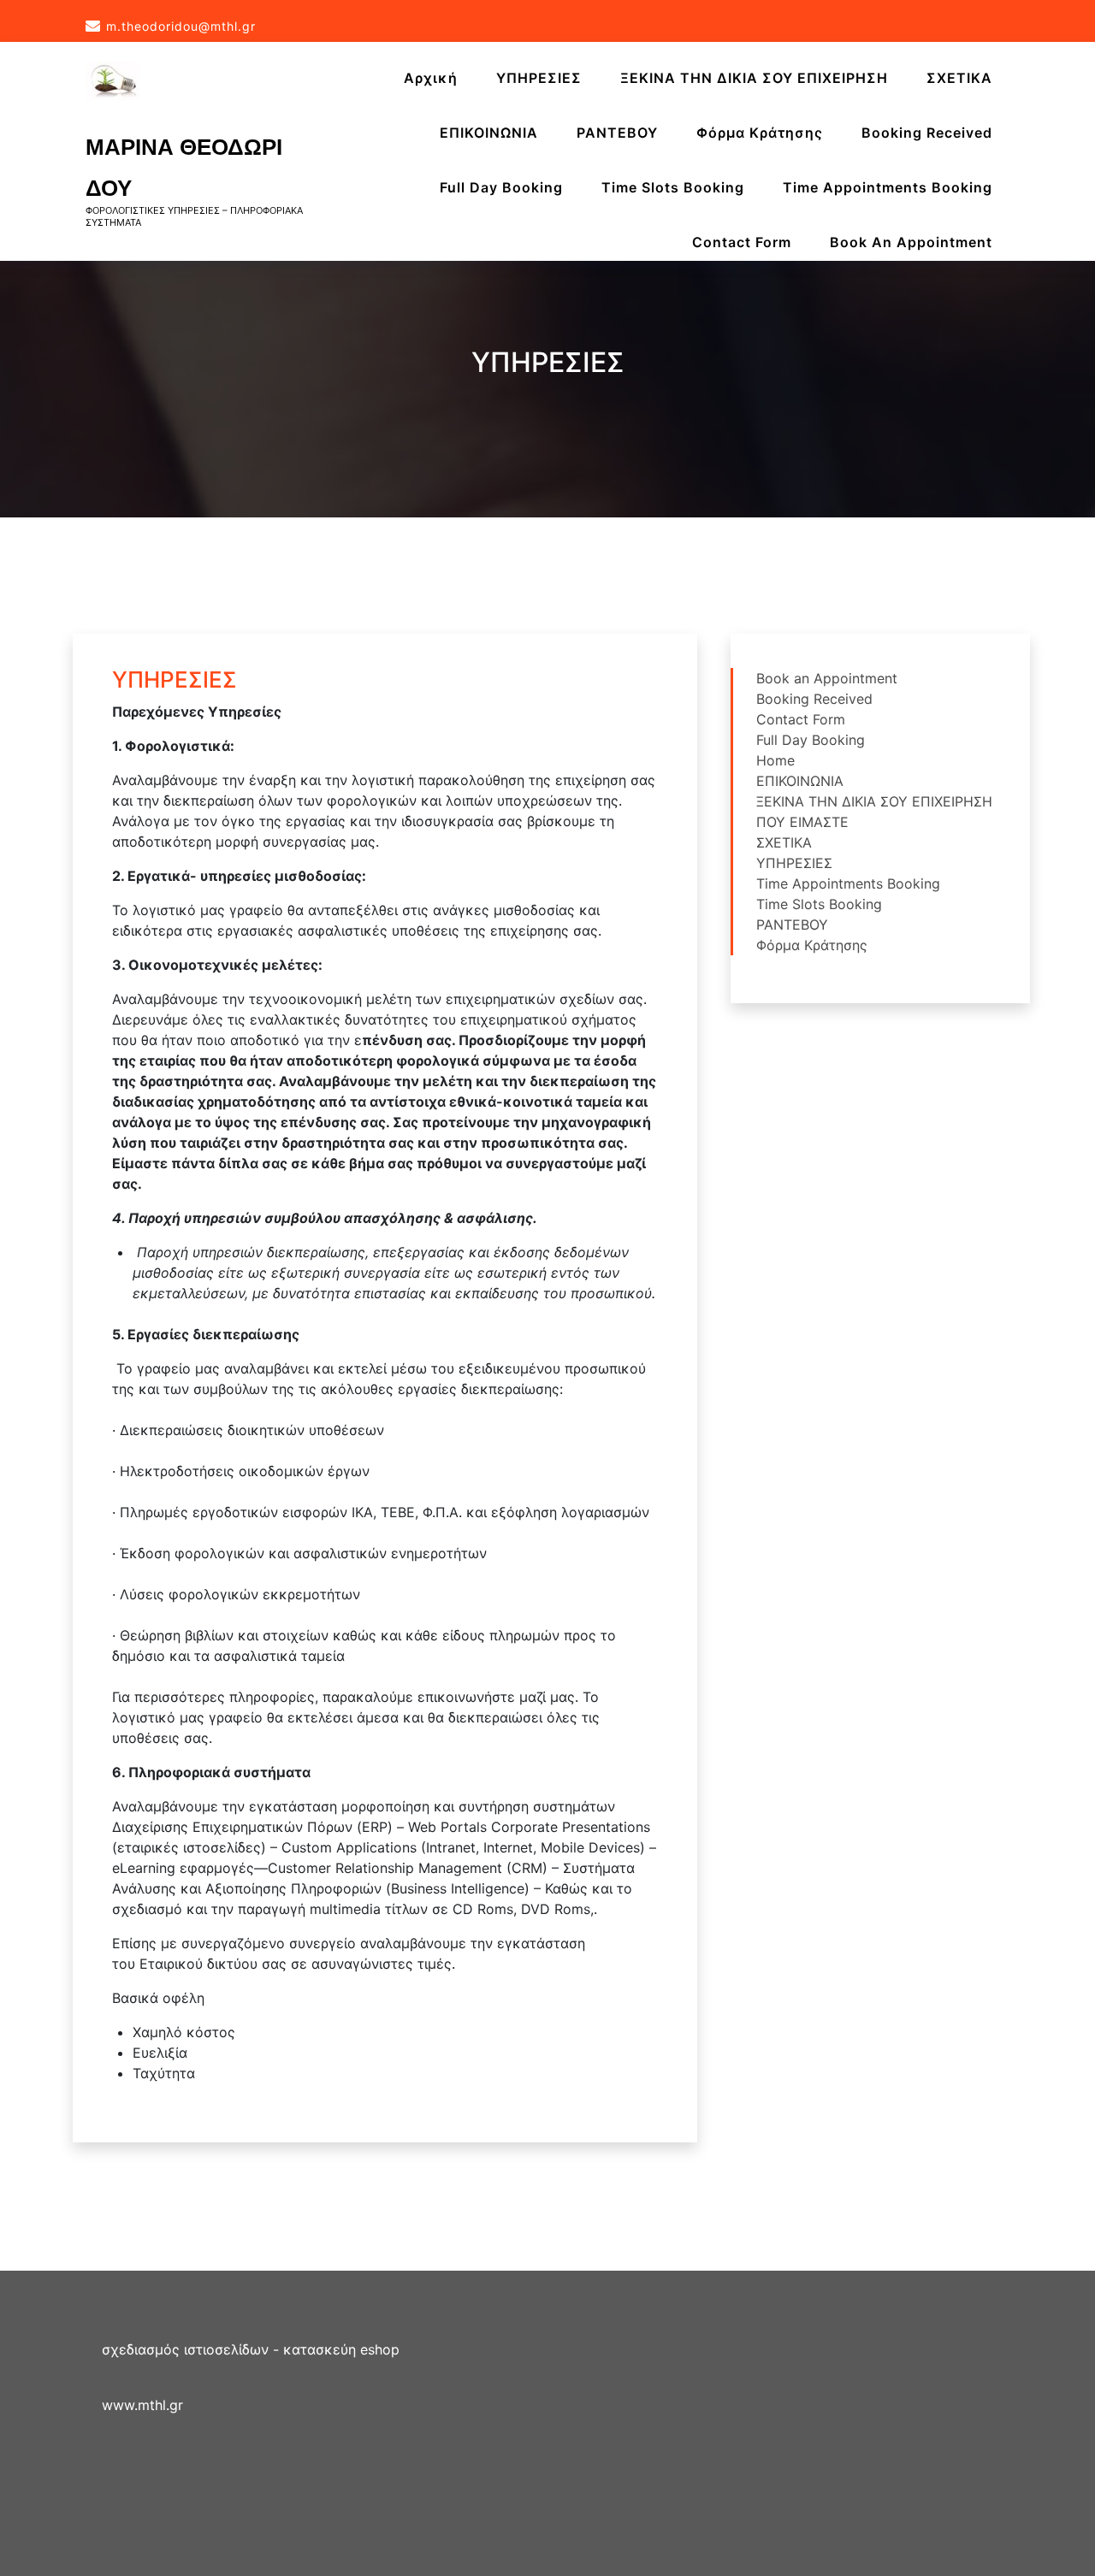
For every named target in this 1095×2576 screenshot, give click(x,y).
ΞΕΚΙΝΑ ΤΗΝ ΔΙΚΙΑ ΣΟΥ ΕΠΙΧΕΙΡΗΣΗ (754, 78)
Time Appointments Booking (888, 187)
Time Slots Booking (673, 187)
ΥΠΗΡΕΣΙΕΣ (539, 78)
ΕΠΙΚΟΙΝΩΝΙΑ (489, 133)
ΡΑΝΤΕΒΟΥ (617, 133)
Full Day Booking (501, 187)
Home (775, 760)
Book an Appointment (911, 242)
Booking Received (927, 133)
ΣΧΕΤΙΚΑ (959, 78)
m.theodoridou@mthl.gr (181, 26)
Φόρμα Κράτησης (760, 133)
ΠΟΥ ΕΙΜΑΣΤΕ (802, 822)
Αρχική (431, 78)
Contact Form (742, 242)
